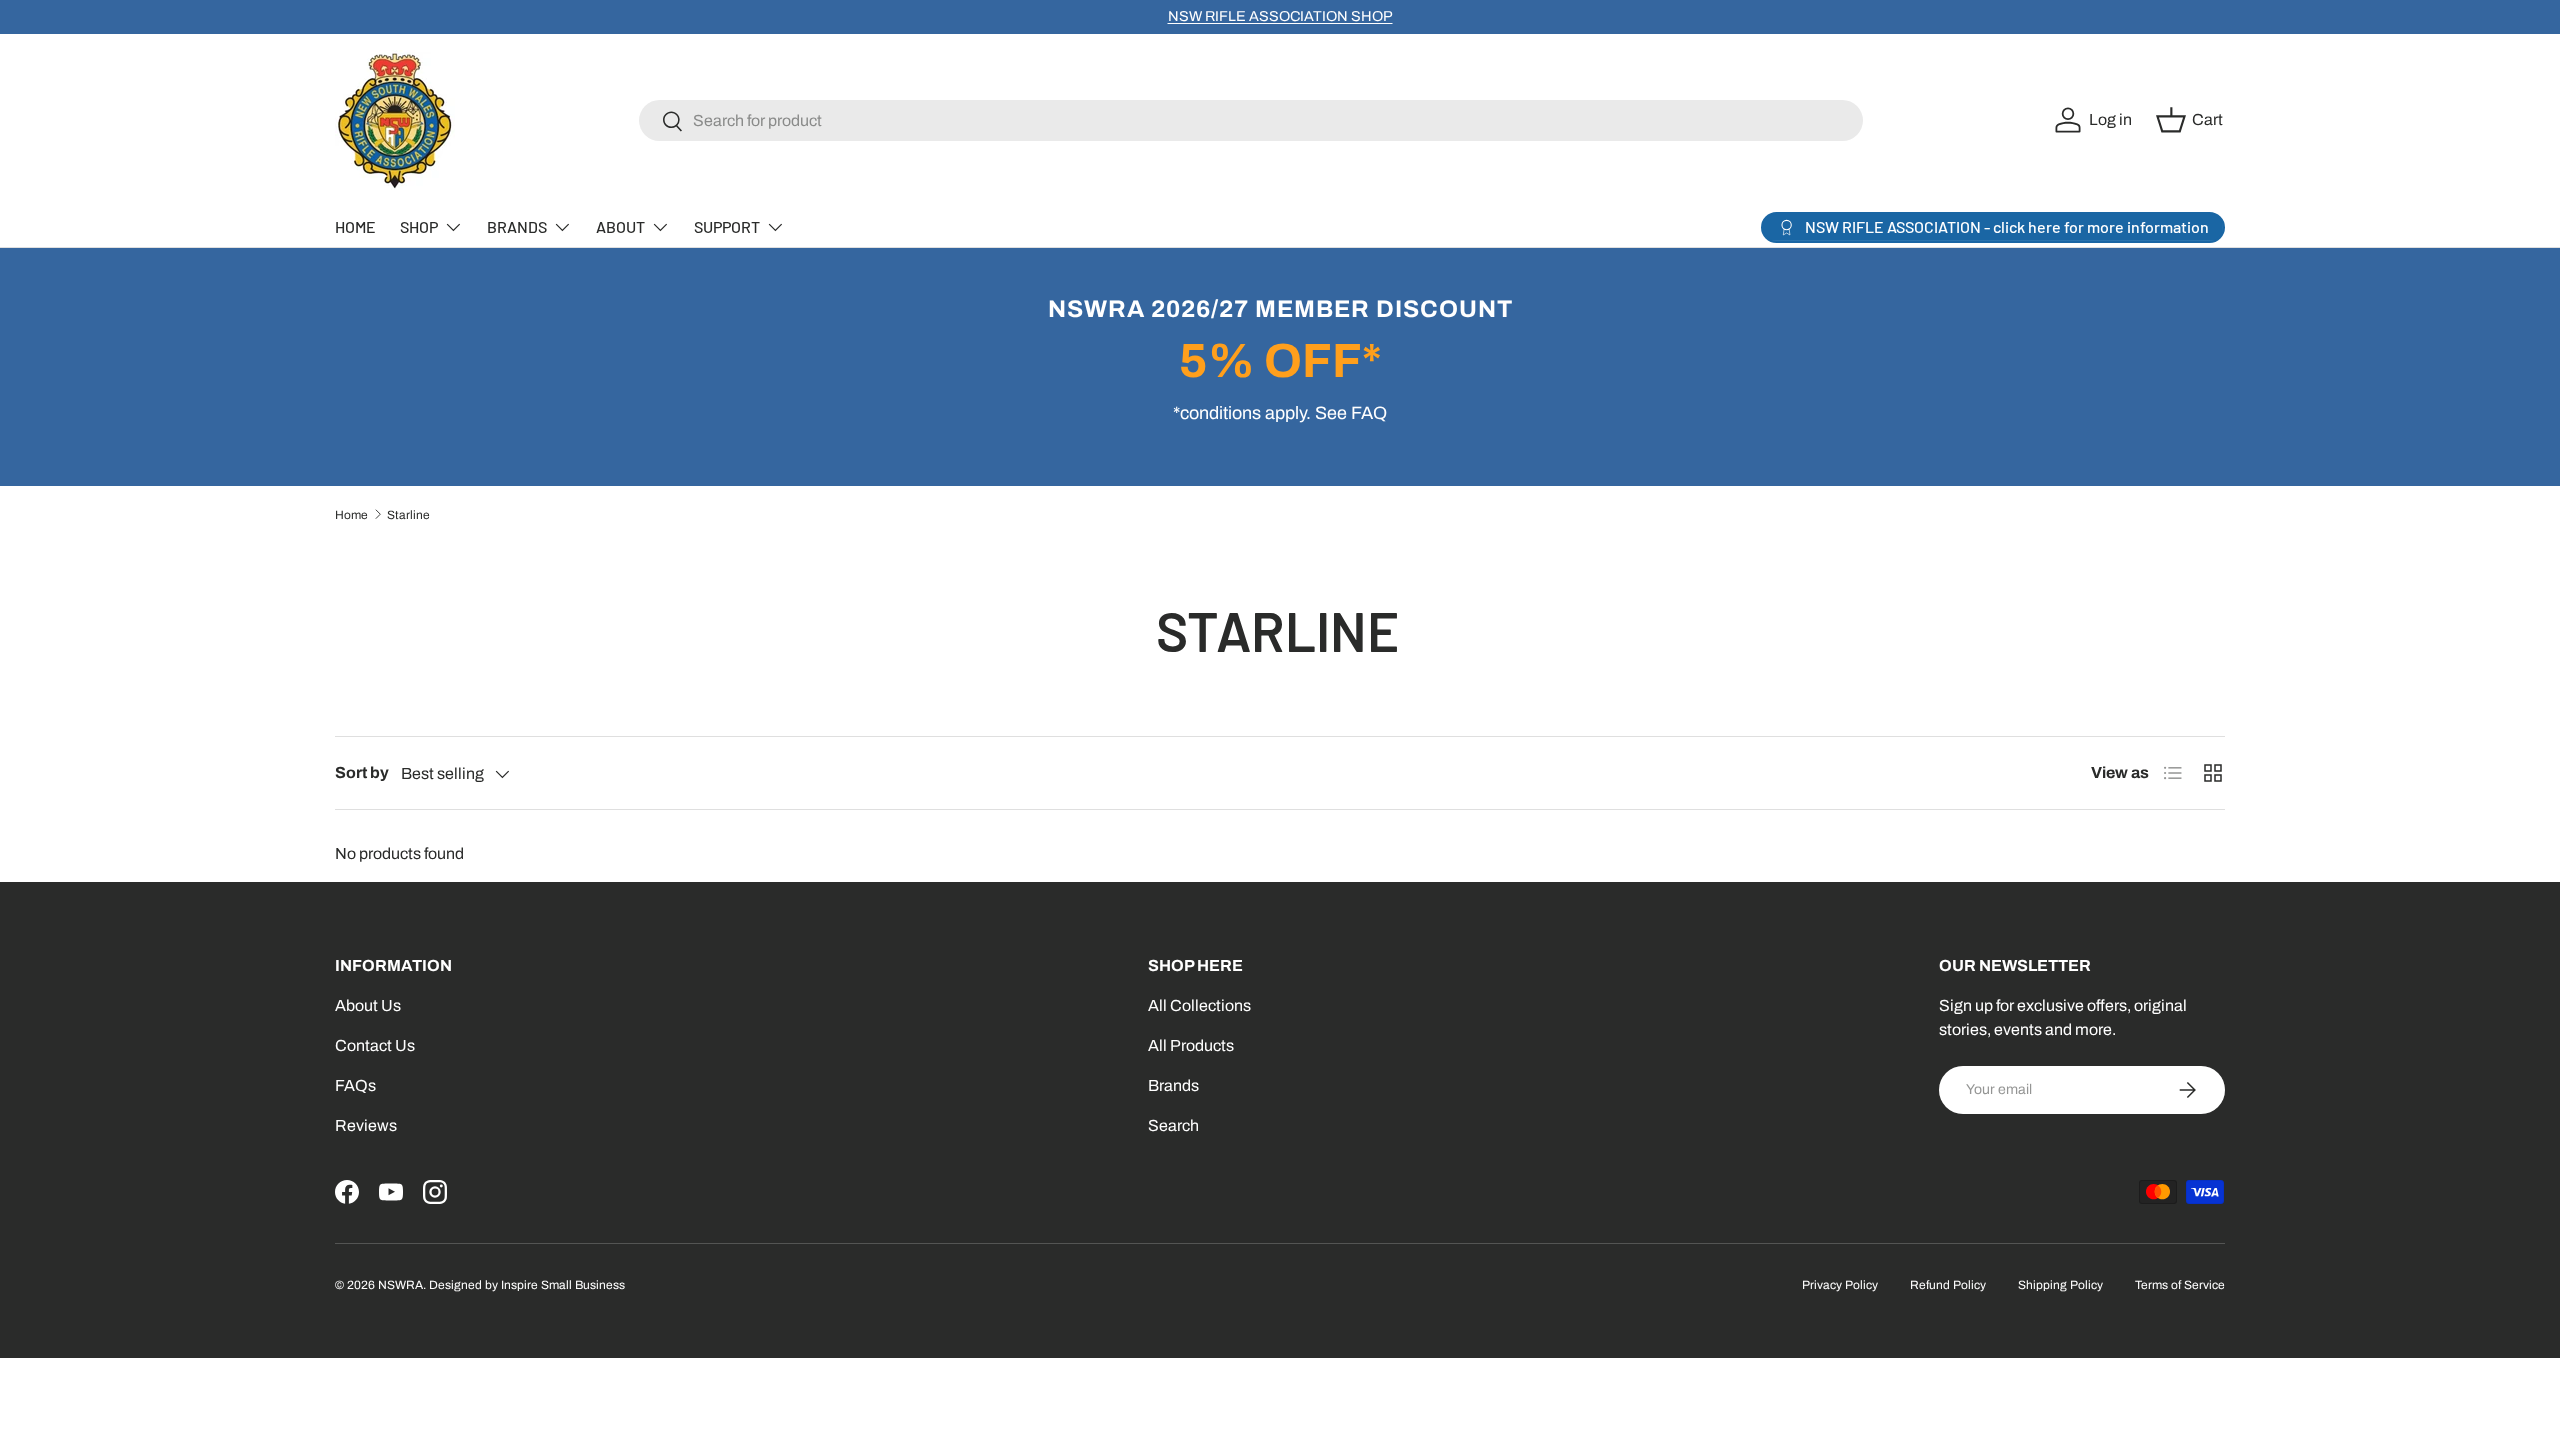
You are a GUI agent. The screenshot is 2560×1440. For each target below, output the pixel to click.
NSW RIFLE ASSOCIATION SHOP (1280, 16)
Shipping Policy (2060, 1285)
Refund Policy (1948, 1285)
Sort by (362, 772)
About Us (368, 1005)
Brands (1173, 1085)
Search (1173, 1125)
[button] (2192, 120)
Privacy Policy (1840, 1285)
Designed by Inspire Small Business (527, 1285)
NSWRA (400, 1285)
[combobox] (1251, 120)
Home (351, 515)
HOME (355, 226)
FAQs (355, 1085)
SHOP (419, 226)
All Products (1191, 1045)
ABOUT (620, 226)
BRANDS (517, 226)
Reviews (366, 1125)
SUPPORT (727, 226)
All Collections (1199, 1005)
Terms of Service (2180, 1285)
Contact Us (375, 1045)
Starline (408, 515)
